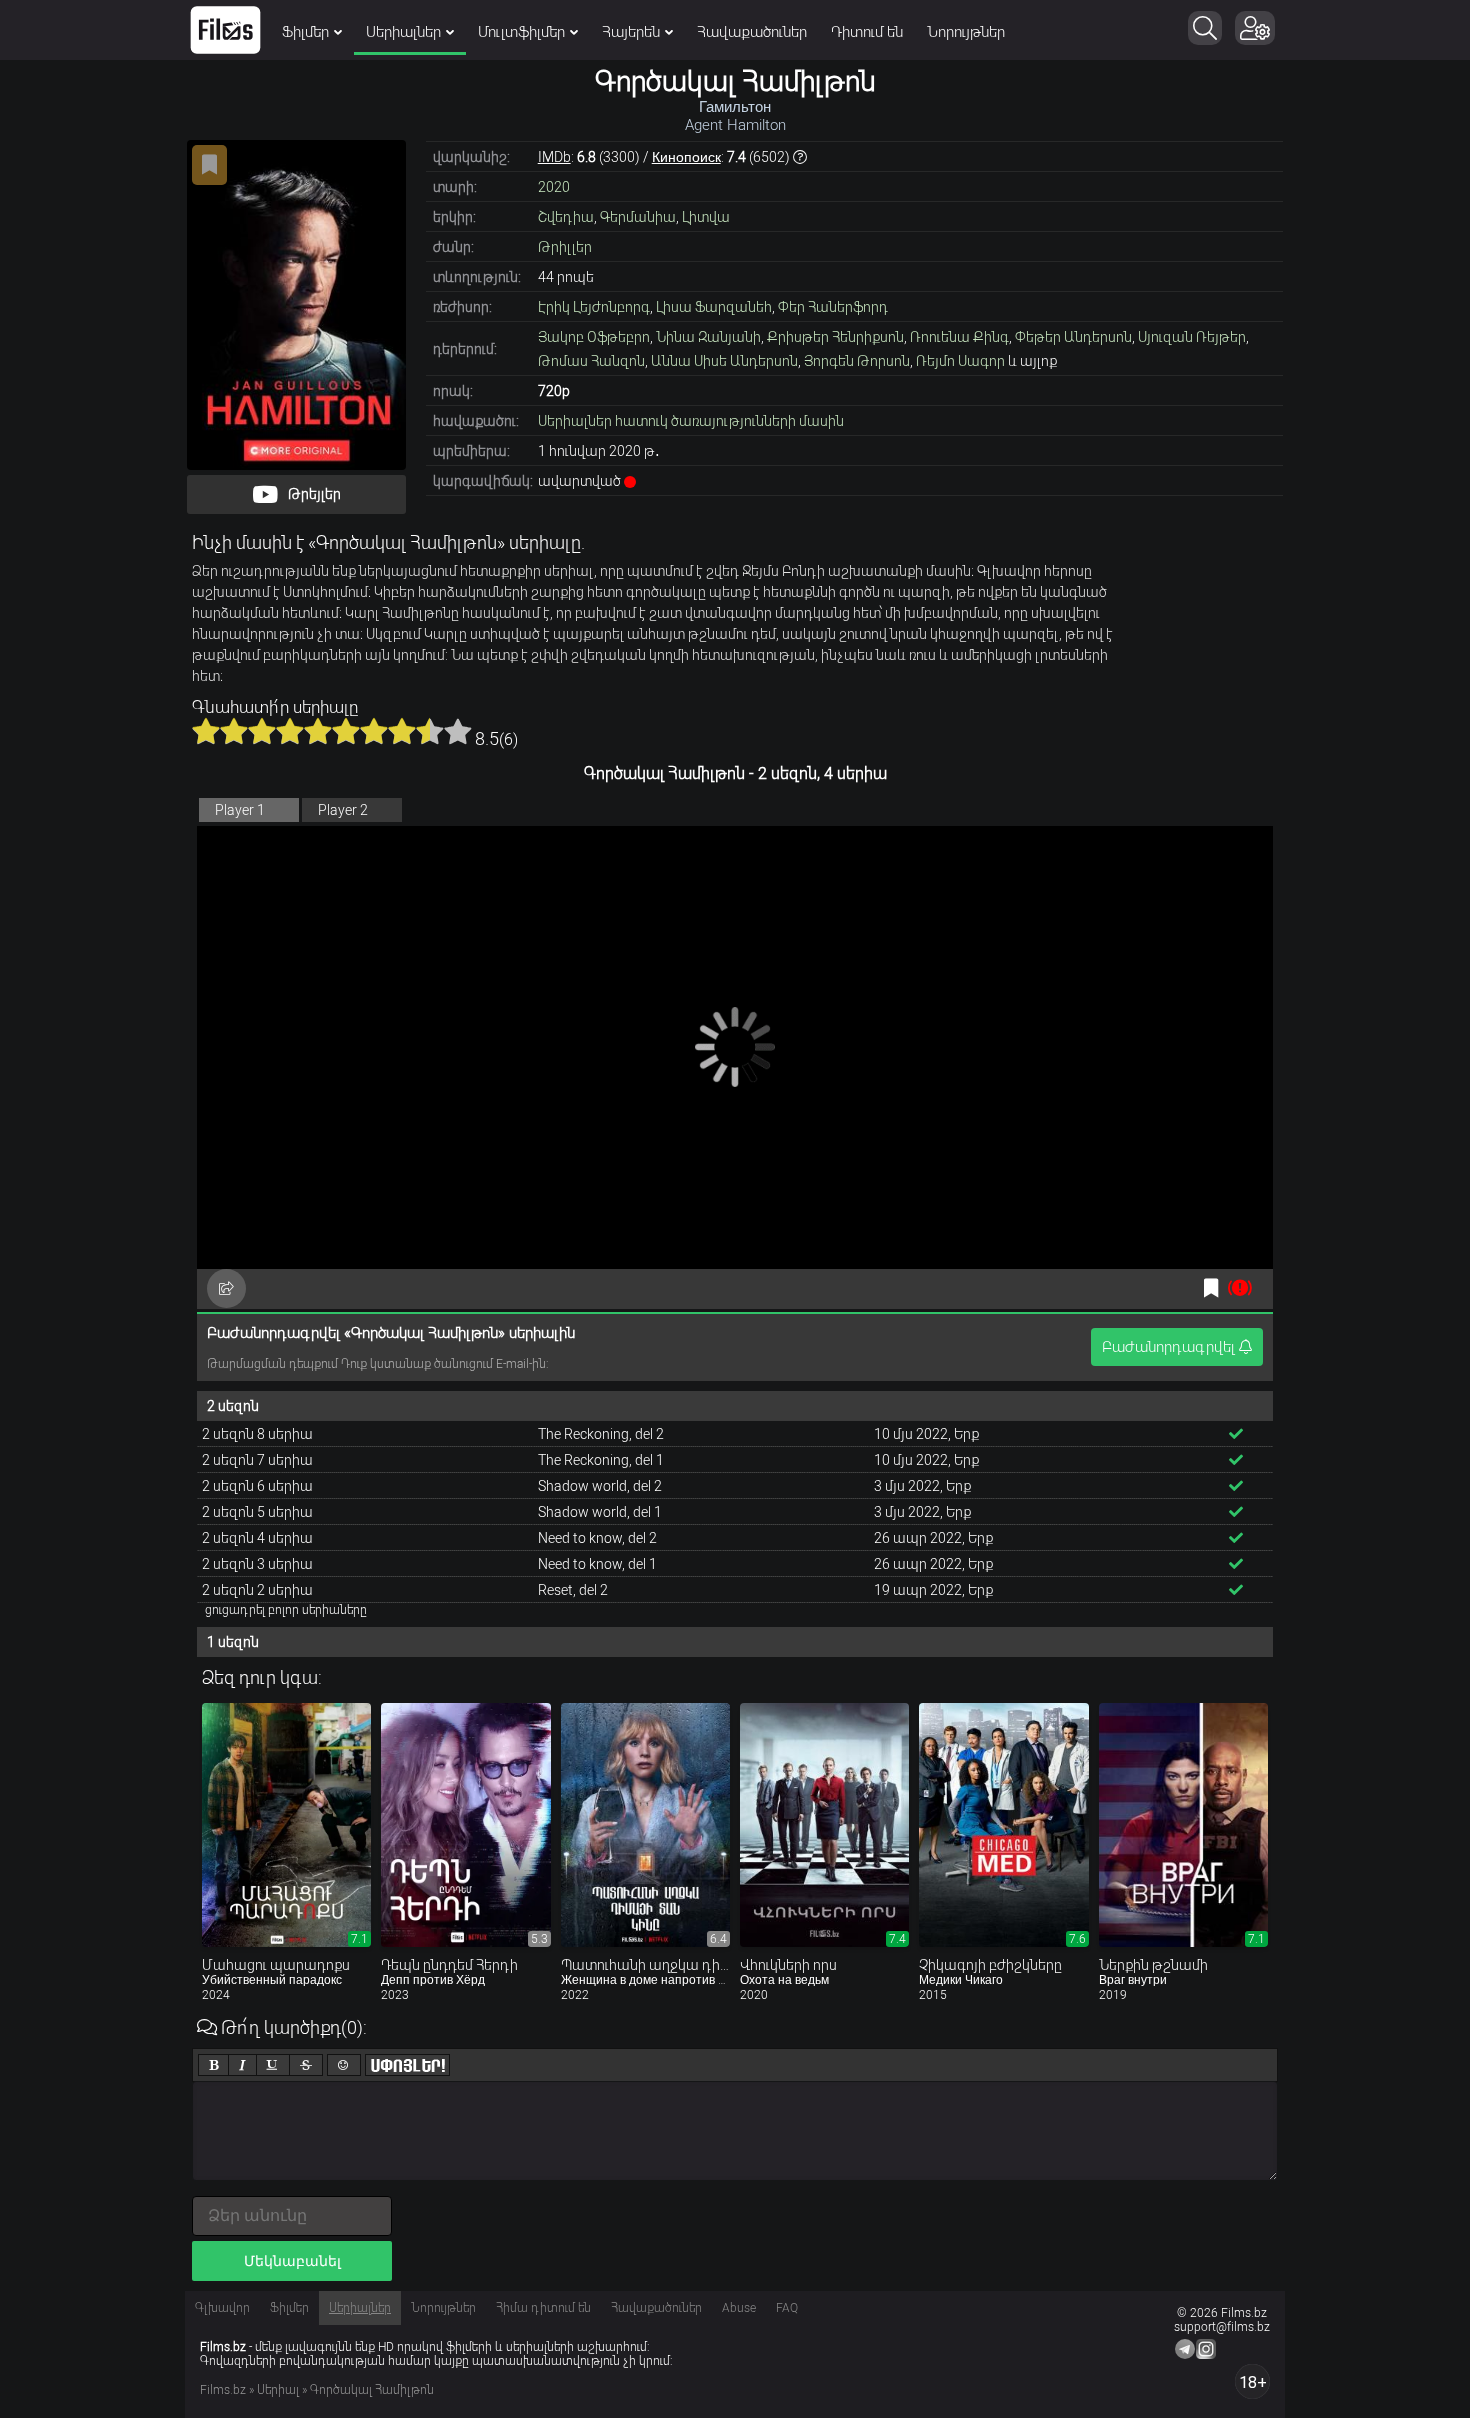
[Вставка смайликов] (344, 2065)
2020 (554, 187)
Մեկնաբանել (292, 2261)
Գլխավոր (222, 2308)
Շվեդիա (566, 217)
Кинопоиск (686, 157)
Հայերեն (631, 32)
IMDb (554, 157)
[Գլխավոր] (225, 30)
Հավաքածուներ (752, 32)
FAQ (787, 2308)
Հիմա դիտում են (543, 2308)
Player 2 (343, 810)
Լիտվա (706, 217)
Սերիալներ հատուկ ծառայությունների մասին (691, 421)
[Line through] (306, 2065)
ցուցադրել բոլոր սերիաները (286, 1610)
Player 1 (240, 810)
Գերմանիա (638, 217)
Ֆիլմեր (305, 32)
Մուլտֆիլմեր (521, 32)
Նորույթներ (966, 32)
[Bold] (213, 2065)
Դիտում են (867, 32)
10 (458, 731)
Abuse (739, 2308)
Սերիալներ (403, 32)
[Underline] (273, 2065)
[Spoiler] (407, 2065)
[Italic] (242, 2065)
